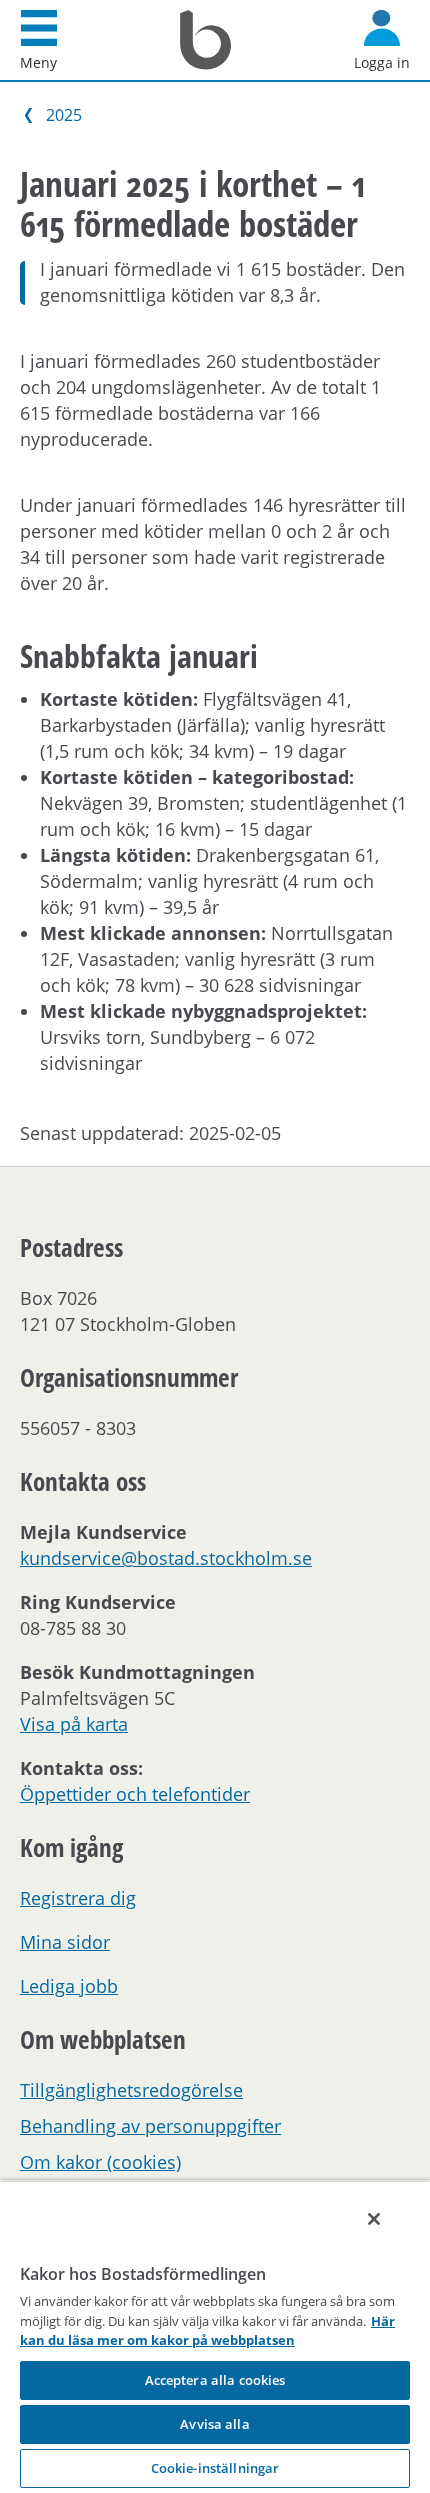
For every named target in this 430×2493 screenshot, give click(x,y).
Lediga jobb (69, 1986)
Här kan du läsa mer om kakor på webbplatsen (207, 2331)
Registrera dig (78, 1898)
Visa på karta (74, 1724)
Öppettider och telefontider (135, 1794)
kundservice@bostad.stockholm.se (166, 1558)
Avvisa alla (214, 2424)
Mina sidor (65, 1942)
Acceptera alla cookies (215, 2380)
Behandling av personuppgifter (150, 2126)
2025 (64, 115)
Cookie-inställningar (215, 2468)
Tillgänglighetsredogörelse (131, 2090)
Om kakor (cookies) (100, 2162)
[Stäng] (374, 2219)
